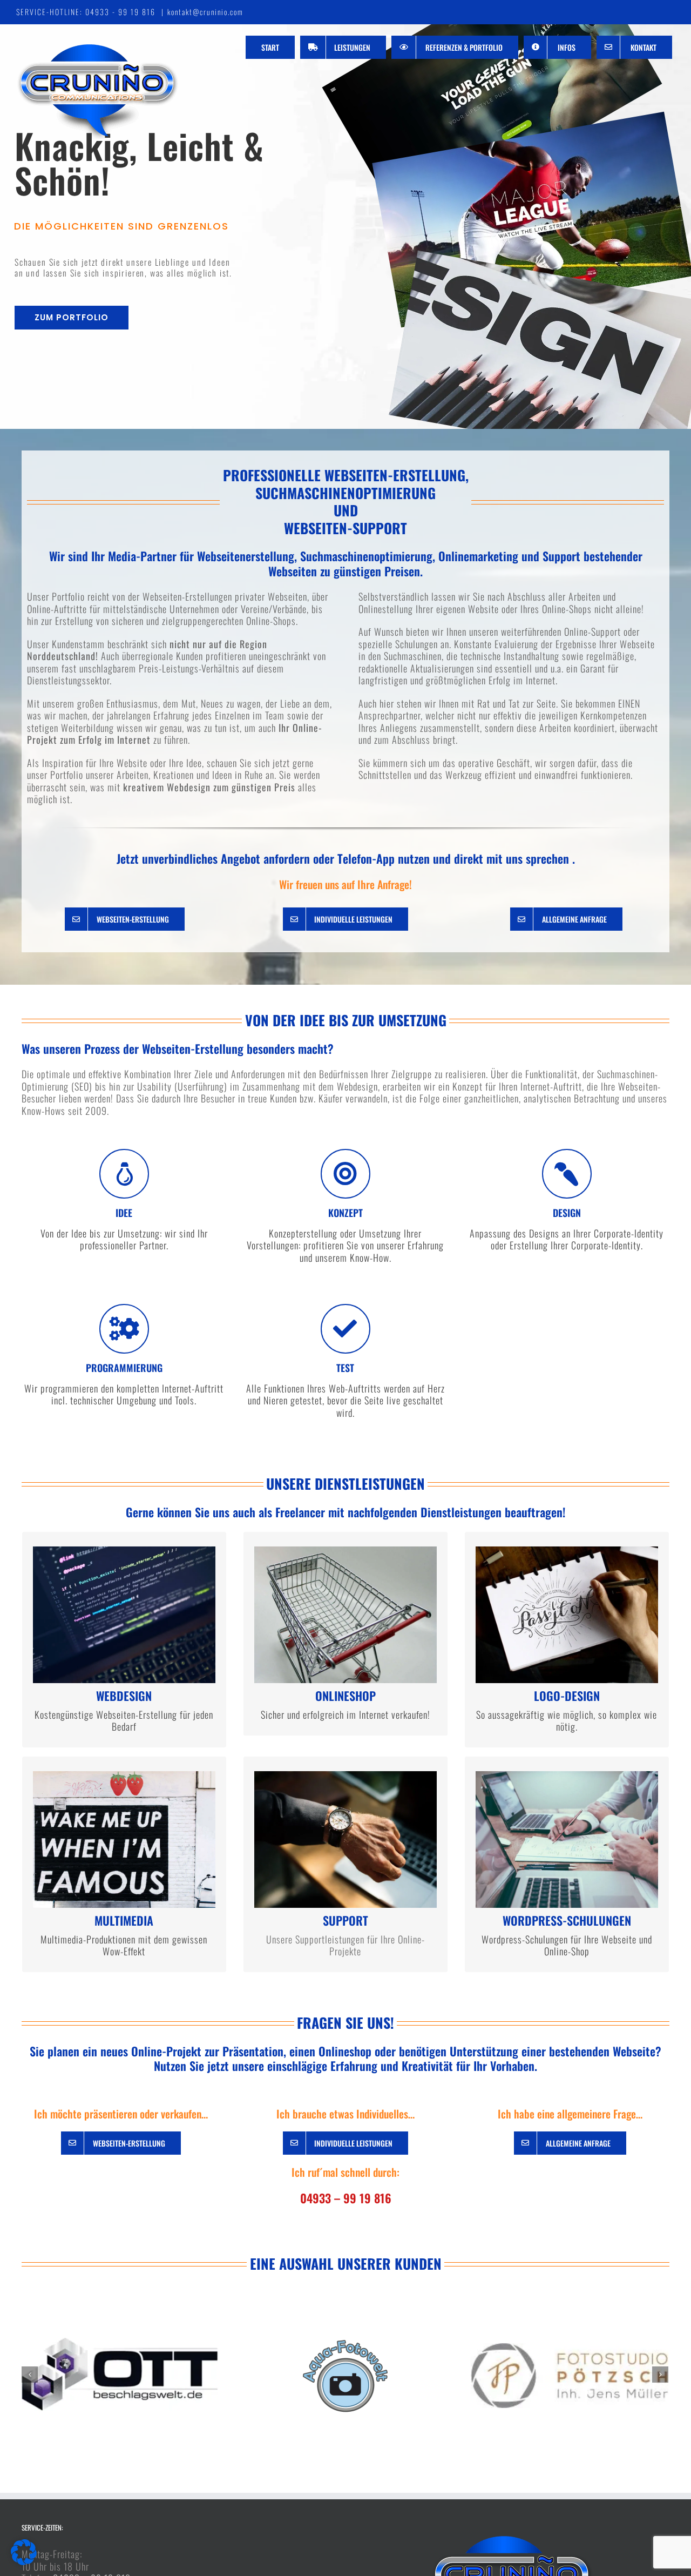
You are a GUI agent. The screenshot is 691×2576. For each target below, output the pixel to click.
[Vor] (660, 2375)
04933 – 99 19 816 (346, 2198)
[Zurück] (30, 2375)
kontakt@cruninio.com (205, 12)
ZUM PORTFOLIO (72, 317)
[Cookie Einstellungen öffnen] (24, 2561)
